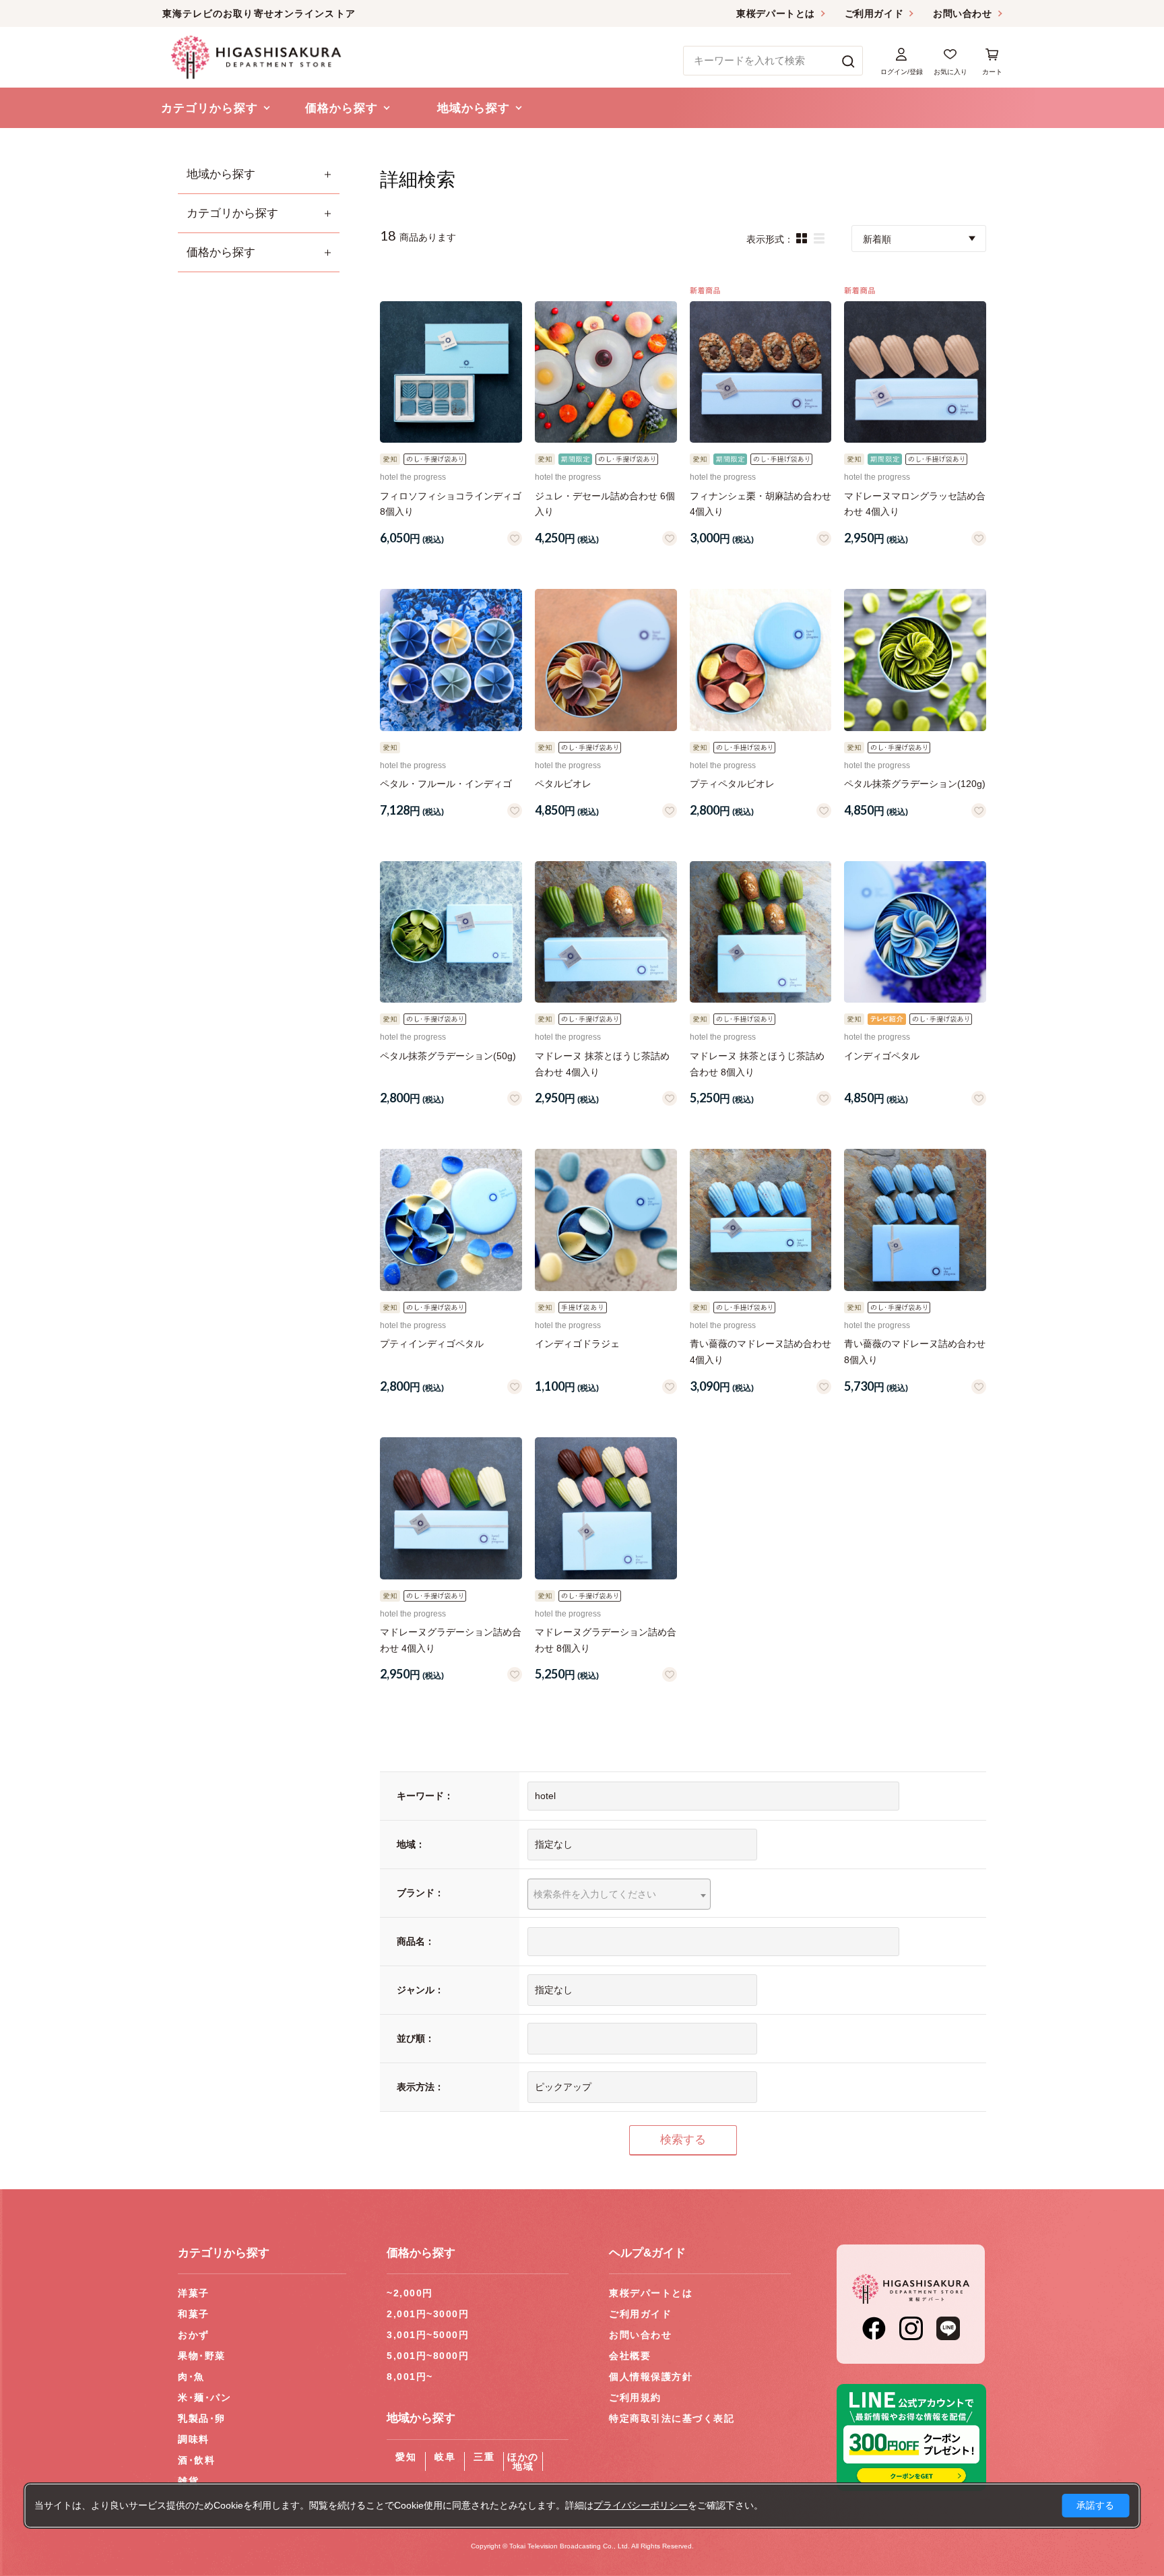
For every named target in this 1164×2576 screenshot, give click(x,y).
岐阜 (445, 2457)
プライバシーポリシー (641, 2505)
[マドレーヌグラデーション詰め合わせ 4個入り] (451, 1508)
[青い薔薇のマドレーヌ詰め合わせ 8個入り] (915, 1220)
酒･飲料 (196, 2460)
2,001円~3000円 (428, 2314)
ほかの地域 (523, 2461)
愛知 (406, 2457)
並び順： (416, 2038)
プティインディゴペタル (432, 1344)
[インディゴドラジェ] (606, 1220)
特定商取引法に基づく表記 (672, 2418)
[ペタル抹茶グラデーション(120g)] (915, 660)
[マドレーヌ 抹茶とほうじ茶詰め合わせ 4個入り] (606, 932)
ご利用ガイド (874, 13)
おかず (194, 2335)
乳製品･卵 (202, 2418)
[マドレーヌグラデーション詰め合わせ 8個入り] (606, 1508)
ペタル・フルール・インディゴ (446, 784)
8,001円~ (410, 2377)
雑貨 (188, 2481)
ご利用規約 (635, 2397)
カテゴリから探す (232, 213)
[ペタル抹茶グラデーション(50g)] (451, 932)
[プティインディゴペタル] (451, 1220)
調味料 (194, 2439)
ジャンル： (420, 1990)
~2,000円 (410, 2293)
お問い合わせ (962, 13)
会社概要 (630, 2356)
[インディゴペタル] (915, 932)
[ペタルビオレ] (606, 660)
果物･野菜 (202, 2356)
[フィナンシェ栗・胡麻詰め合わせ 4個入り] (761, 372)
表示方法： (420, 2087)
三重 (484, 2457)
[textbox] (619, 1894)
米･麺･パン (204, 2397)
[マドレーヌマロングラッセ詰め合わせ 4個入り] (915, 372)
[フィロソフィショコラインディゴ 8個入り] (451, 372)
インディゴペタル (882, 1056)
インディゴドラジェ (577, 1344)
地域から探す (221, 174)
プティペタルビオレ (732, 784)
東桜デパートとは (775, 13)
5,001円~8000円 (428, 2356)
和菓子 (194, 2314)
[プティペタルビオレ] (761, 660)
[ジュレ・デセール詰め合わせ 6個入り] (606, 372)
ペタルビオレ (563, 784)
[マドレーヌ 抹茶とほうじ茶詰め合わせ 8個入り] (761, 932)
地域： (411, 1844)
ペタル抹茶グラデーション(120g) (915, 784)
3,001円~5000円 (428, 2335)
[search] (848, 61)
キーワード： (425, 1796)
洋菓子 (194, 2293)
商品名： (416, 1941)
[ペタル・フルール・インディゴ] (451, 660)
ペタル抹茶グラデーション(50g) (448, 1056)
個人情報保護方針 (651, 2377)
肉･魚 (191, 2377)
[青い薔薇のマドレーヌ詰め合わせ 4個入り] (761, 1220)
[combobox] (619, 1894)
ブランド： (420, 1893)
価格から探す (221, 252)
